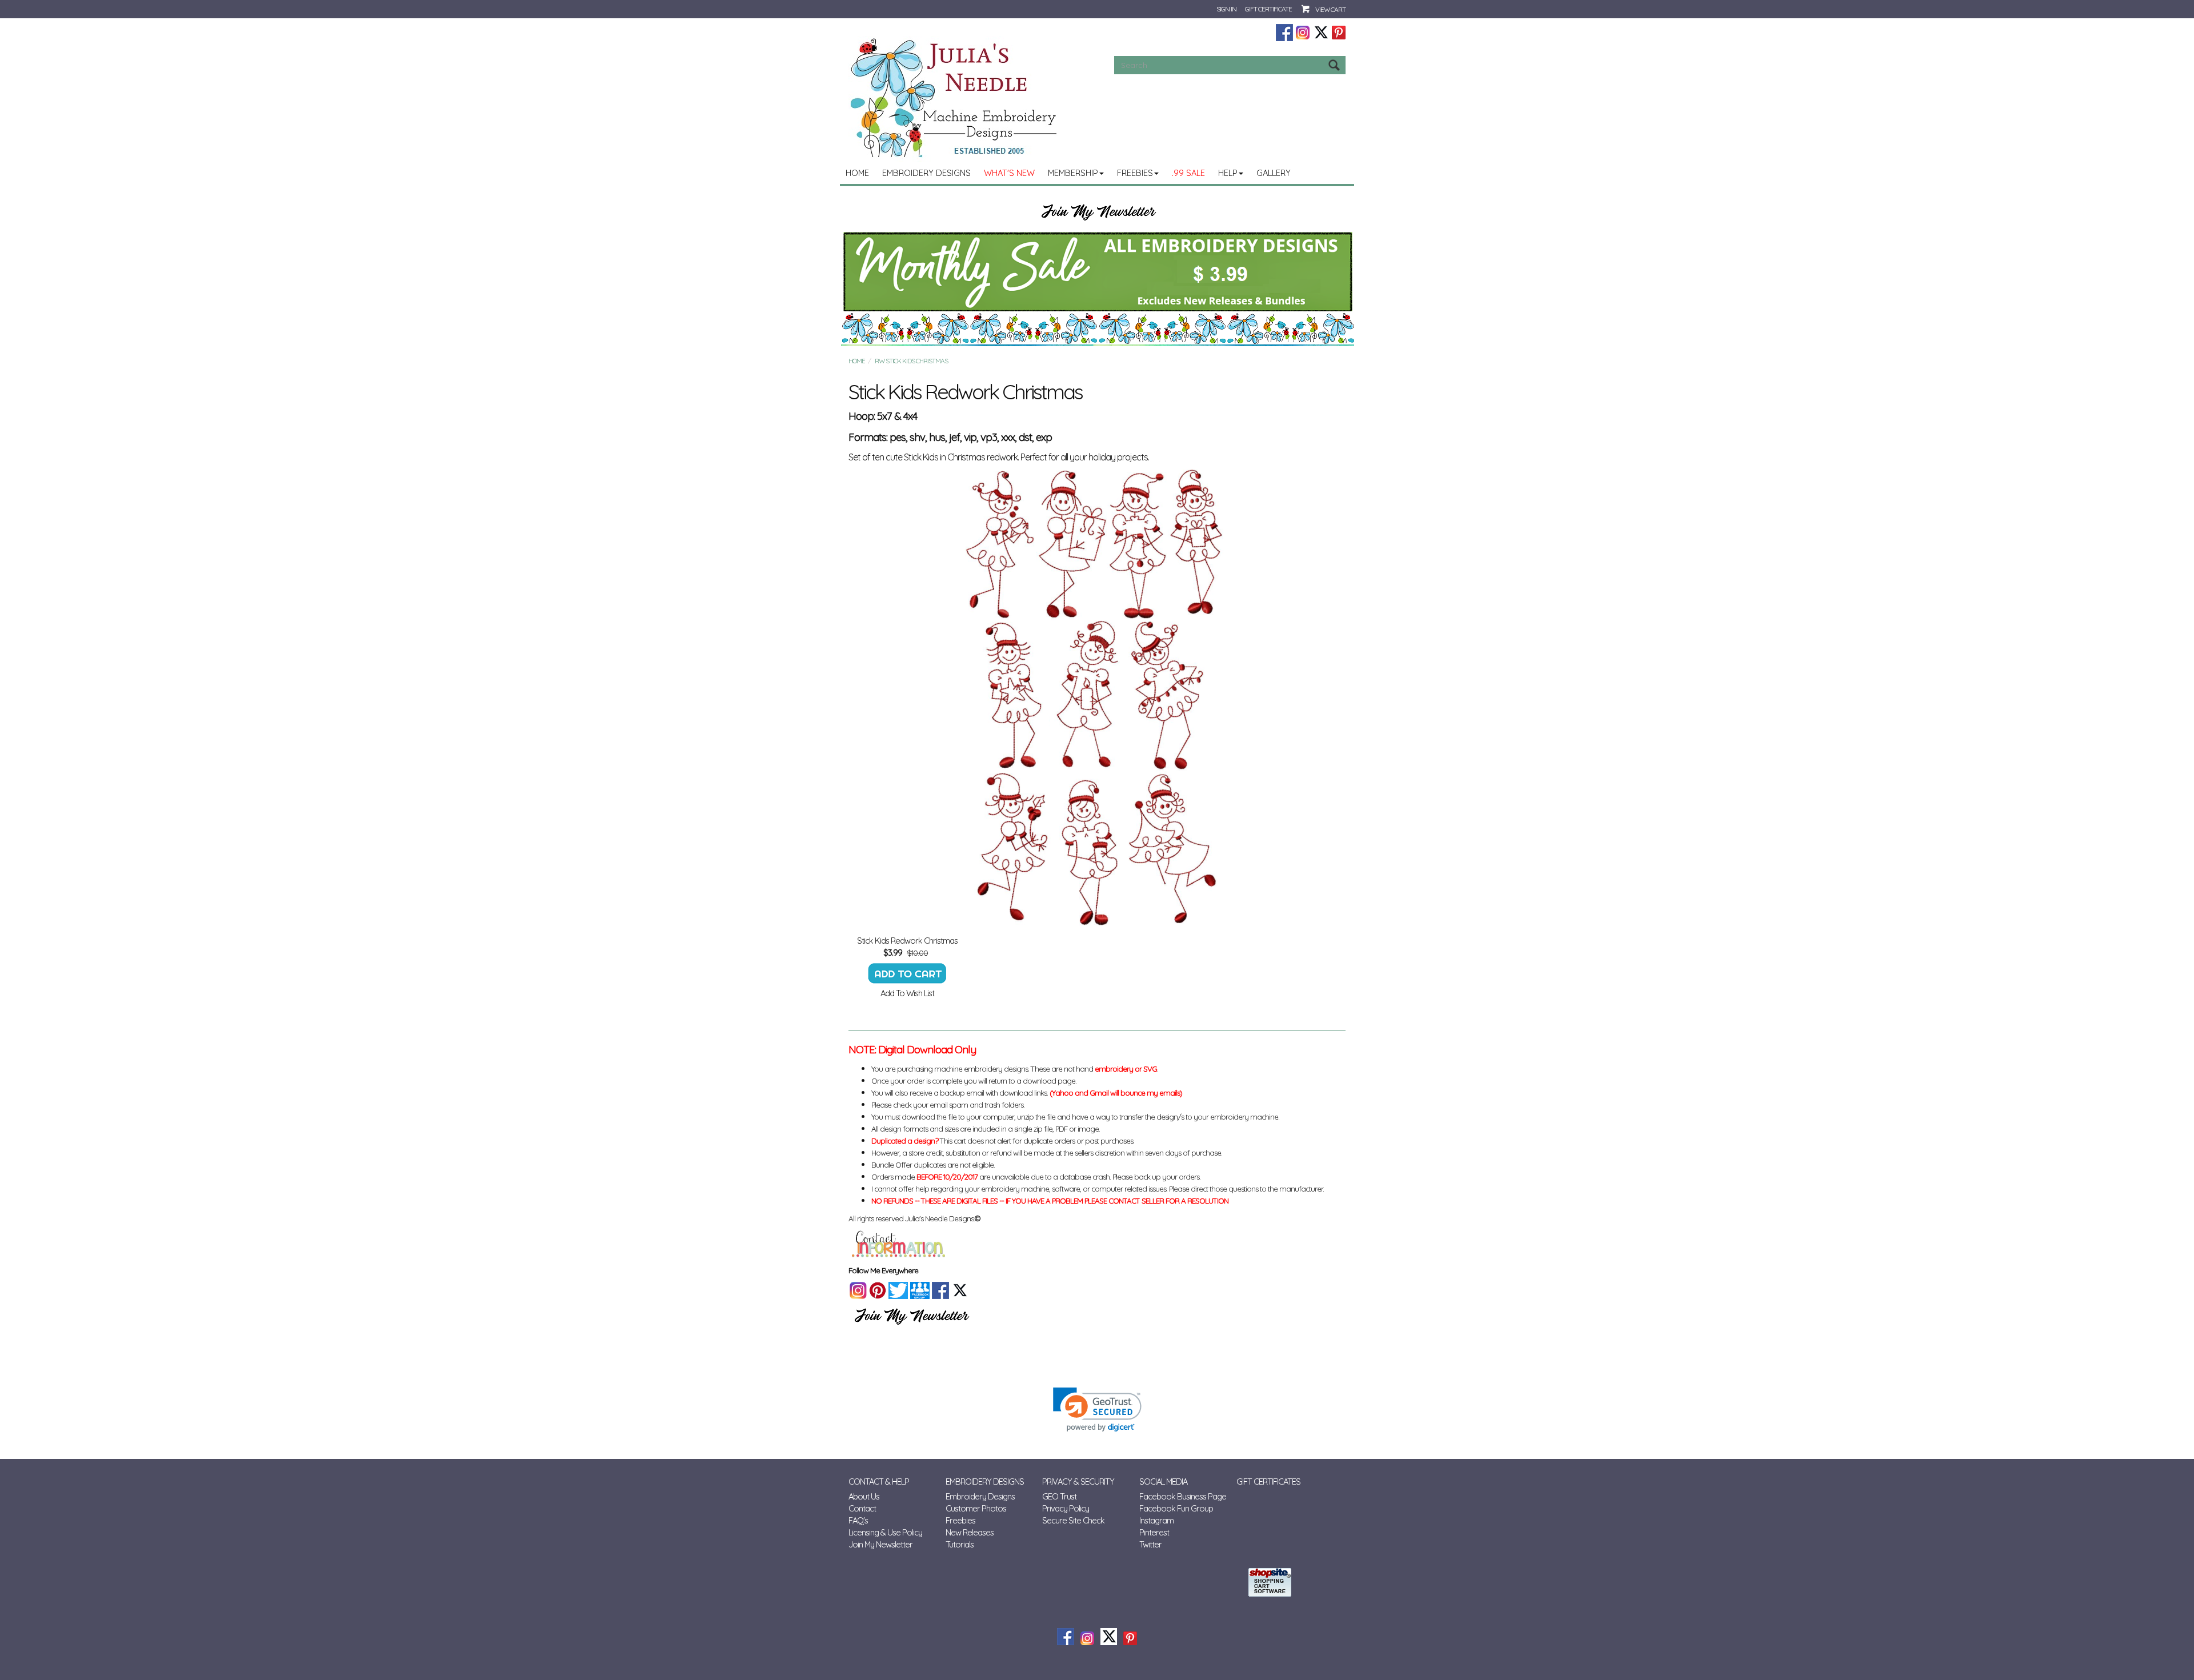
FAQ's (858, 1520)
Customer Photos (976, 1508)
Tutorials (960, 1544)
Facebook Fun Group (1176, 1508)
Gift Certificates (1268, 1481)
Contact (862, 1508)
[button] (1097, 1410)
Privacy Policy (1066, 1508)
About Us (864, 1496)
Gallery (1274, 173)
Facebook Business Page (1183, 1496)
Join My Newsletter (880, 1544)
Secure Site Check (1073, 1520)
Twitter (1150, 1544)
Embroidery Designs (926, 173)
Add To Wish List (907, 993)
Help (1228, 173)
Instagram (1156, 1520)
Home (857, 173)
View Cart (1330, 9)
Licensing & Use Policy (885, 1532)
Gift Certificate (1268, 9)
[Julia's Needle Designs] (955, 98)
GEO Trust (1059, 1496)
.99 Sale (1188, 173)
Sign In (1226, 9)
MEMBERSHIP (1073, 173)
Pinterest (1154, 1532)
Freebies (1135, 173)
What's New (1009, 173)
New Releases (970, 1532)
